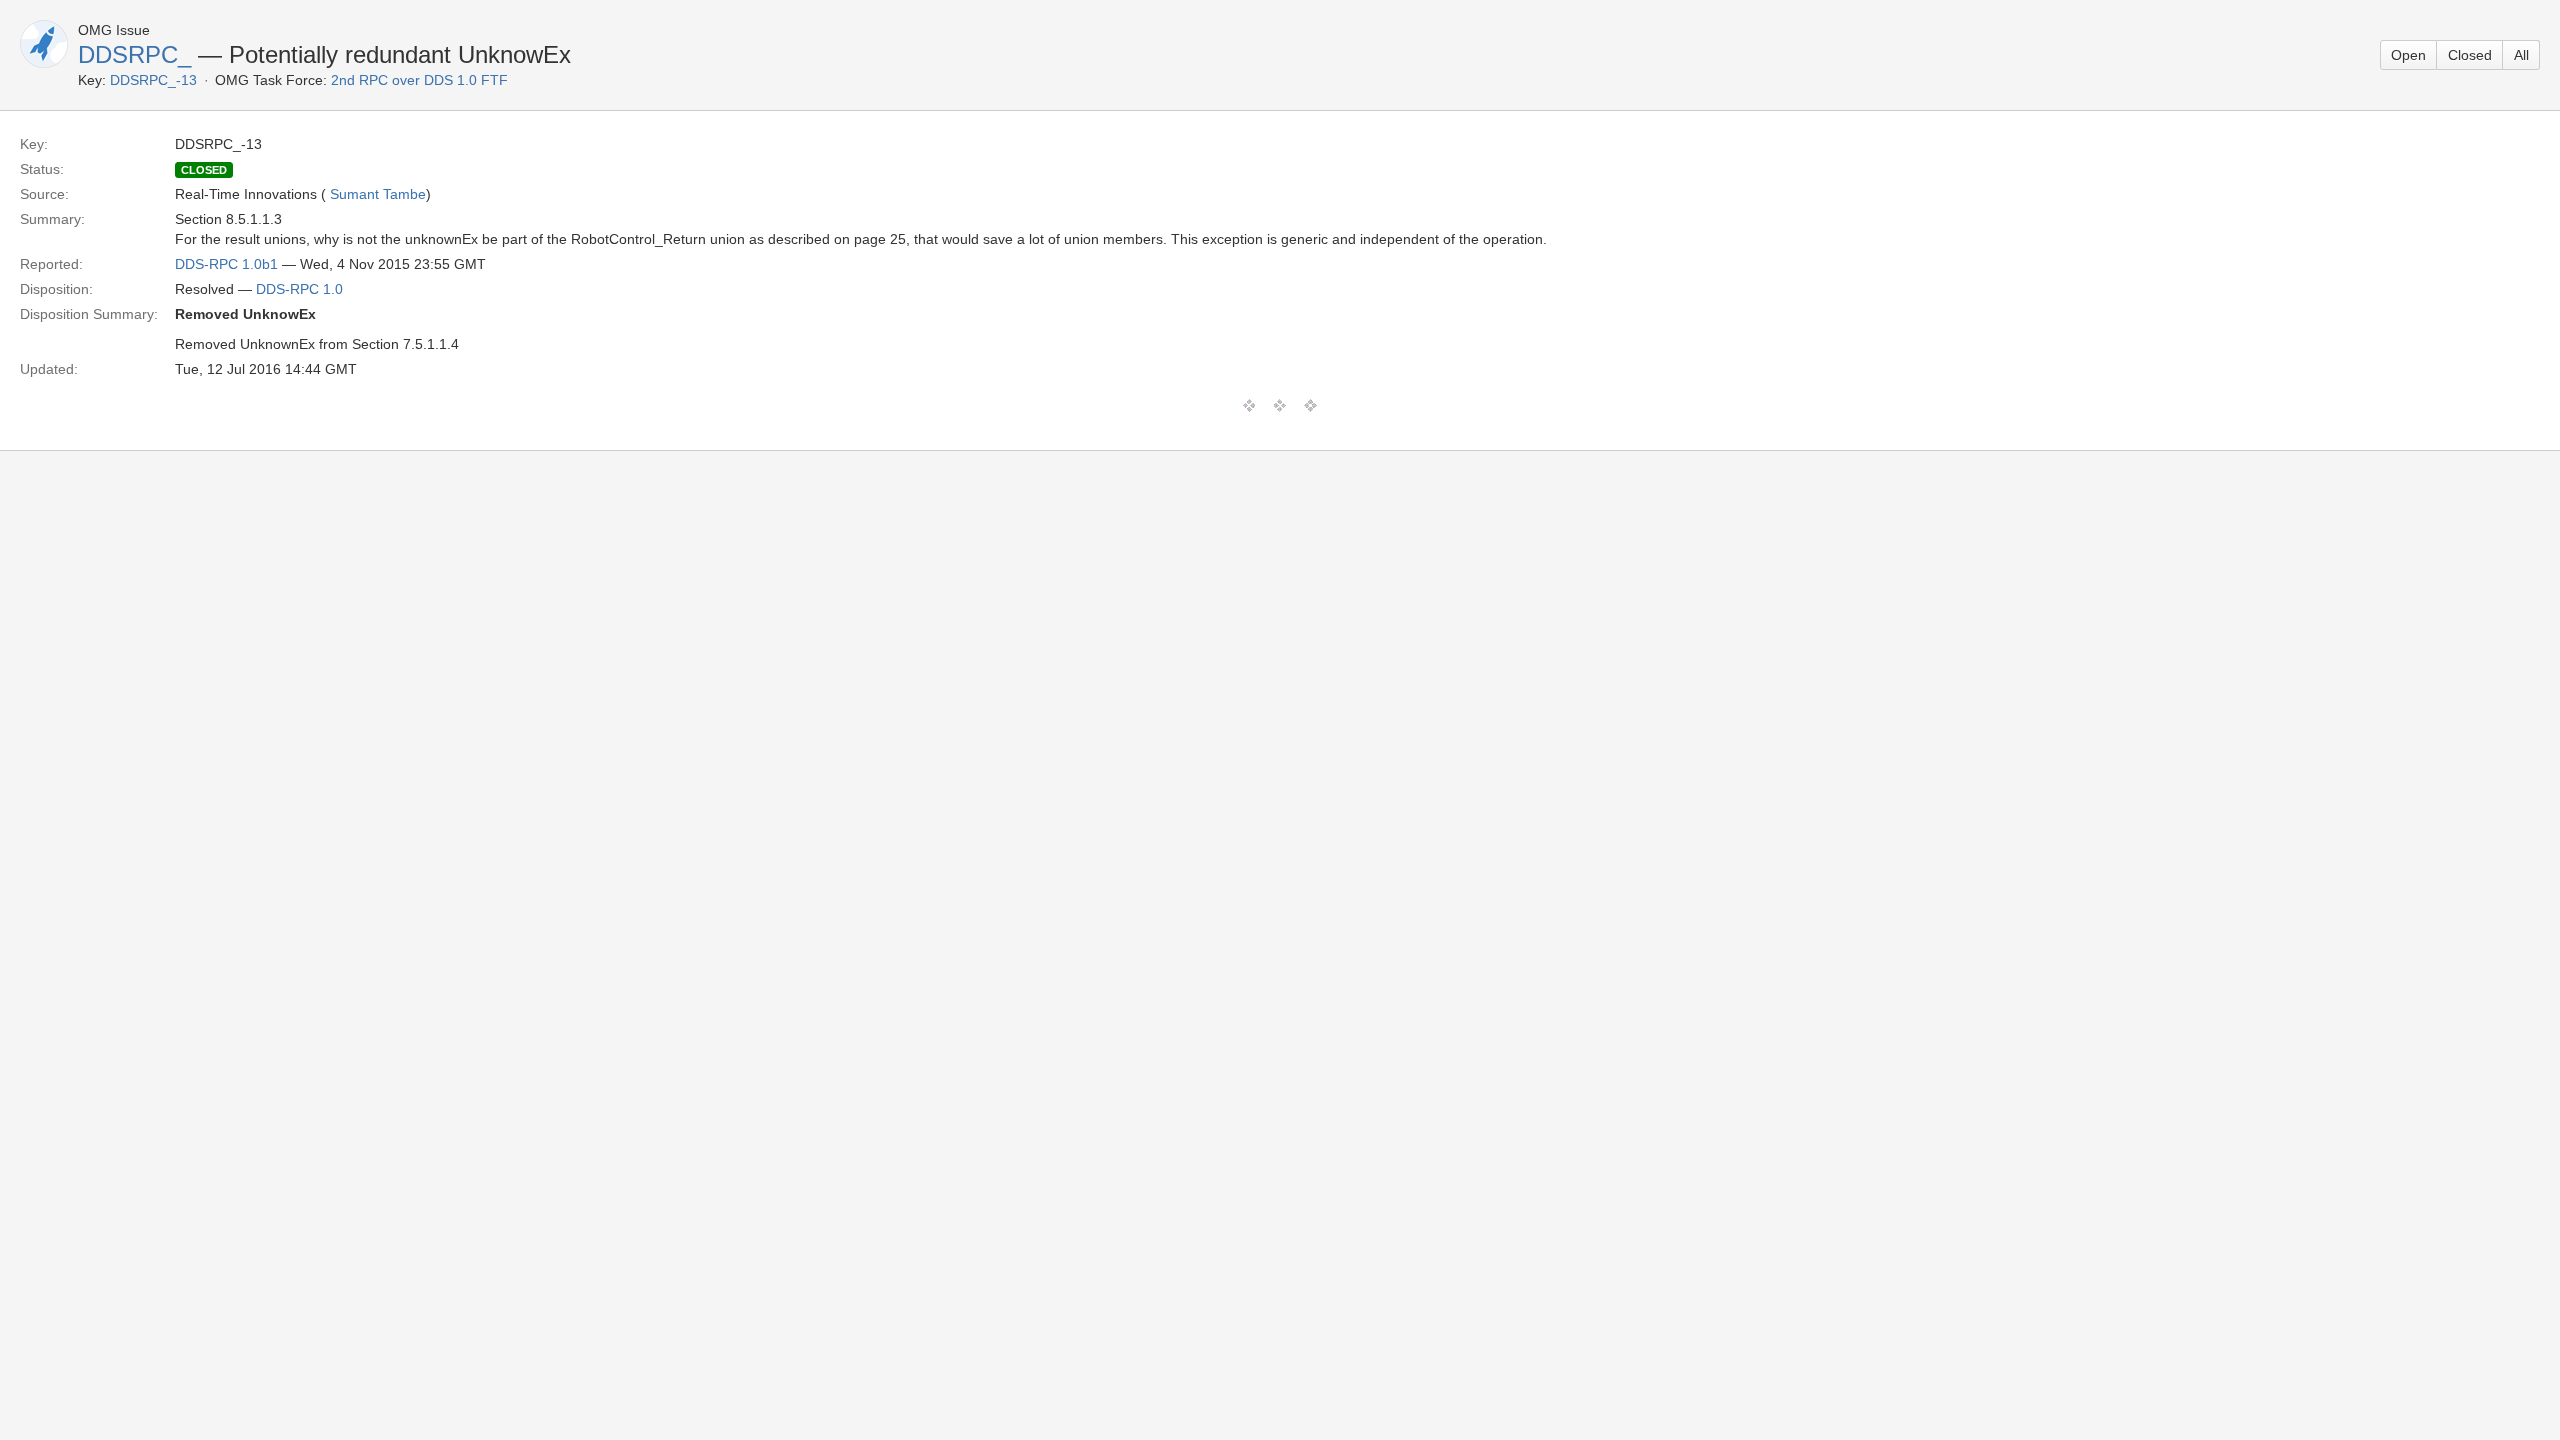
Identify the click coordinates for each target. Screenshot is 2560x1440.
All (2521, 55)
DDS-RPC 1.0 (299, 289)
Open (2408, 55)
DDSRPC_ (134, 54)
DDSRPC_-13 (153, 80)
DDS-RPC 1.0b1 (226, 264)
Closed (2470, 55)
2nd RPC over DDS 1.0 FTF (419, 80)
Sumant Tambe (378, 194)
